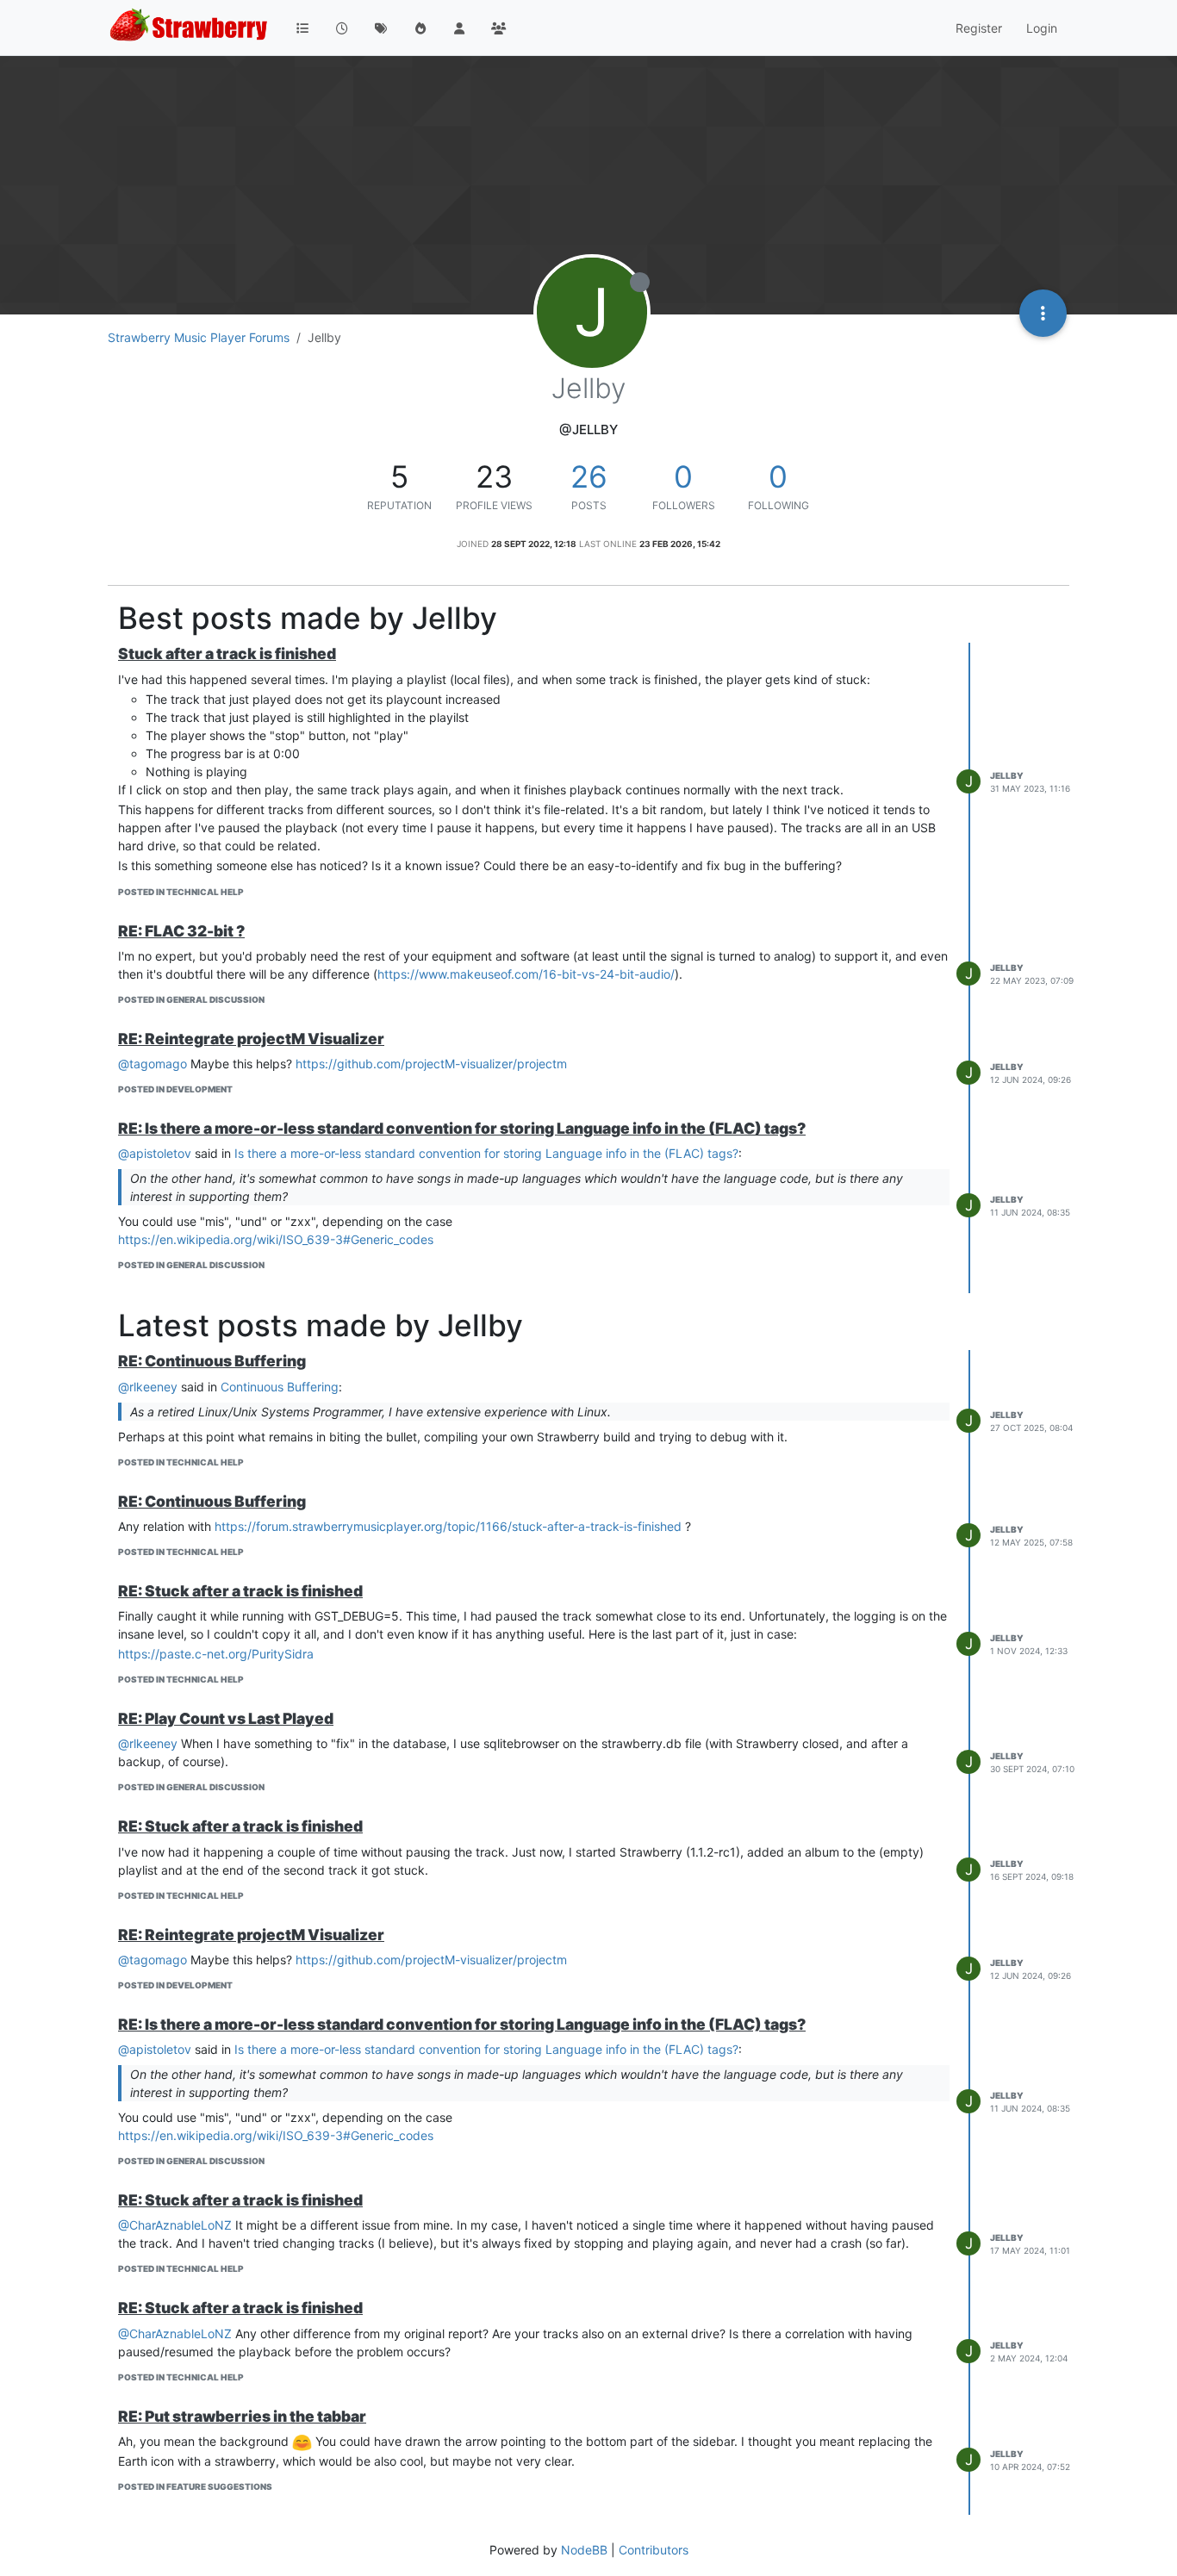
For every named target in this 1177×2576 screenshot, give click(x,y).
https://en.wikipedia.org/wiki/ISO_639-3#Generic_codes (276, 1239)
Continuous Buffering (280, 1387)
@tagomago (153, 1064)
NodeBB (584, 2550)
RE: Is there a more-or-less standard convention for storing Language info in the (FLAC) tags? (462, 1128)
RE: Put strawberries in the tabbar (242, 2416)
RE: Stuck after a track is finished (240, 1591)
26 (589, 476)
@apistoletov (155, 1153)
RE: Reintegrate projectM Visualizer (251, 1039)
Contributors (654, 2550)
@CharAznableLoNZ (175, 2225)
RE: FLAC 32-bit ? (181, 931)
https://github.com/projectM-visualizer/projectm (431, 1064)
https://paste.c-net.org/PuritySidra (216, 1654)
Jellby (1007, 775)
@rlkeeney (148, 1387)
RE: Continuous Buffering (212, 1361)
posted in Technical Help (181, 892)
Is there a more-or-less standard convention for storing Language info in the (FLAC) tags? (486, 1153)
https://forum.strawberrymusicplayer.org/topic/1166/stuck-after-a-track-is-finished (448, 1526)
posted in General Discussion (191, 999)
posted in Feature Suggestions (195, 2486)
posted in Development (175, 1089)
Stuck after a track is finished (227, 653)
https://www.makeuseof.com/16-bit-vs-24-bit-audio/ (526, 974)
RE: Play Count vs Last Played (226, 1718)
